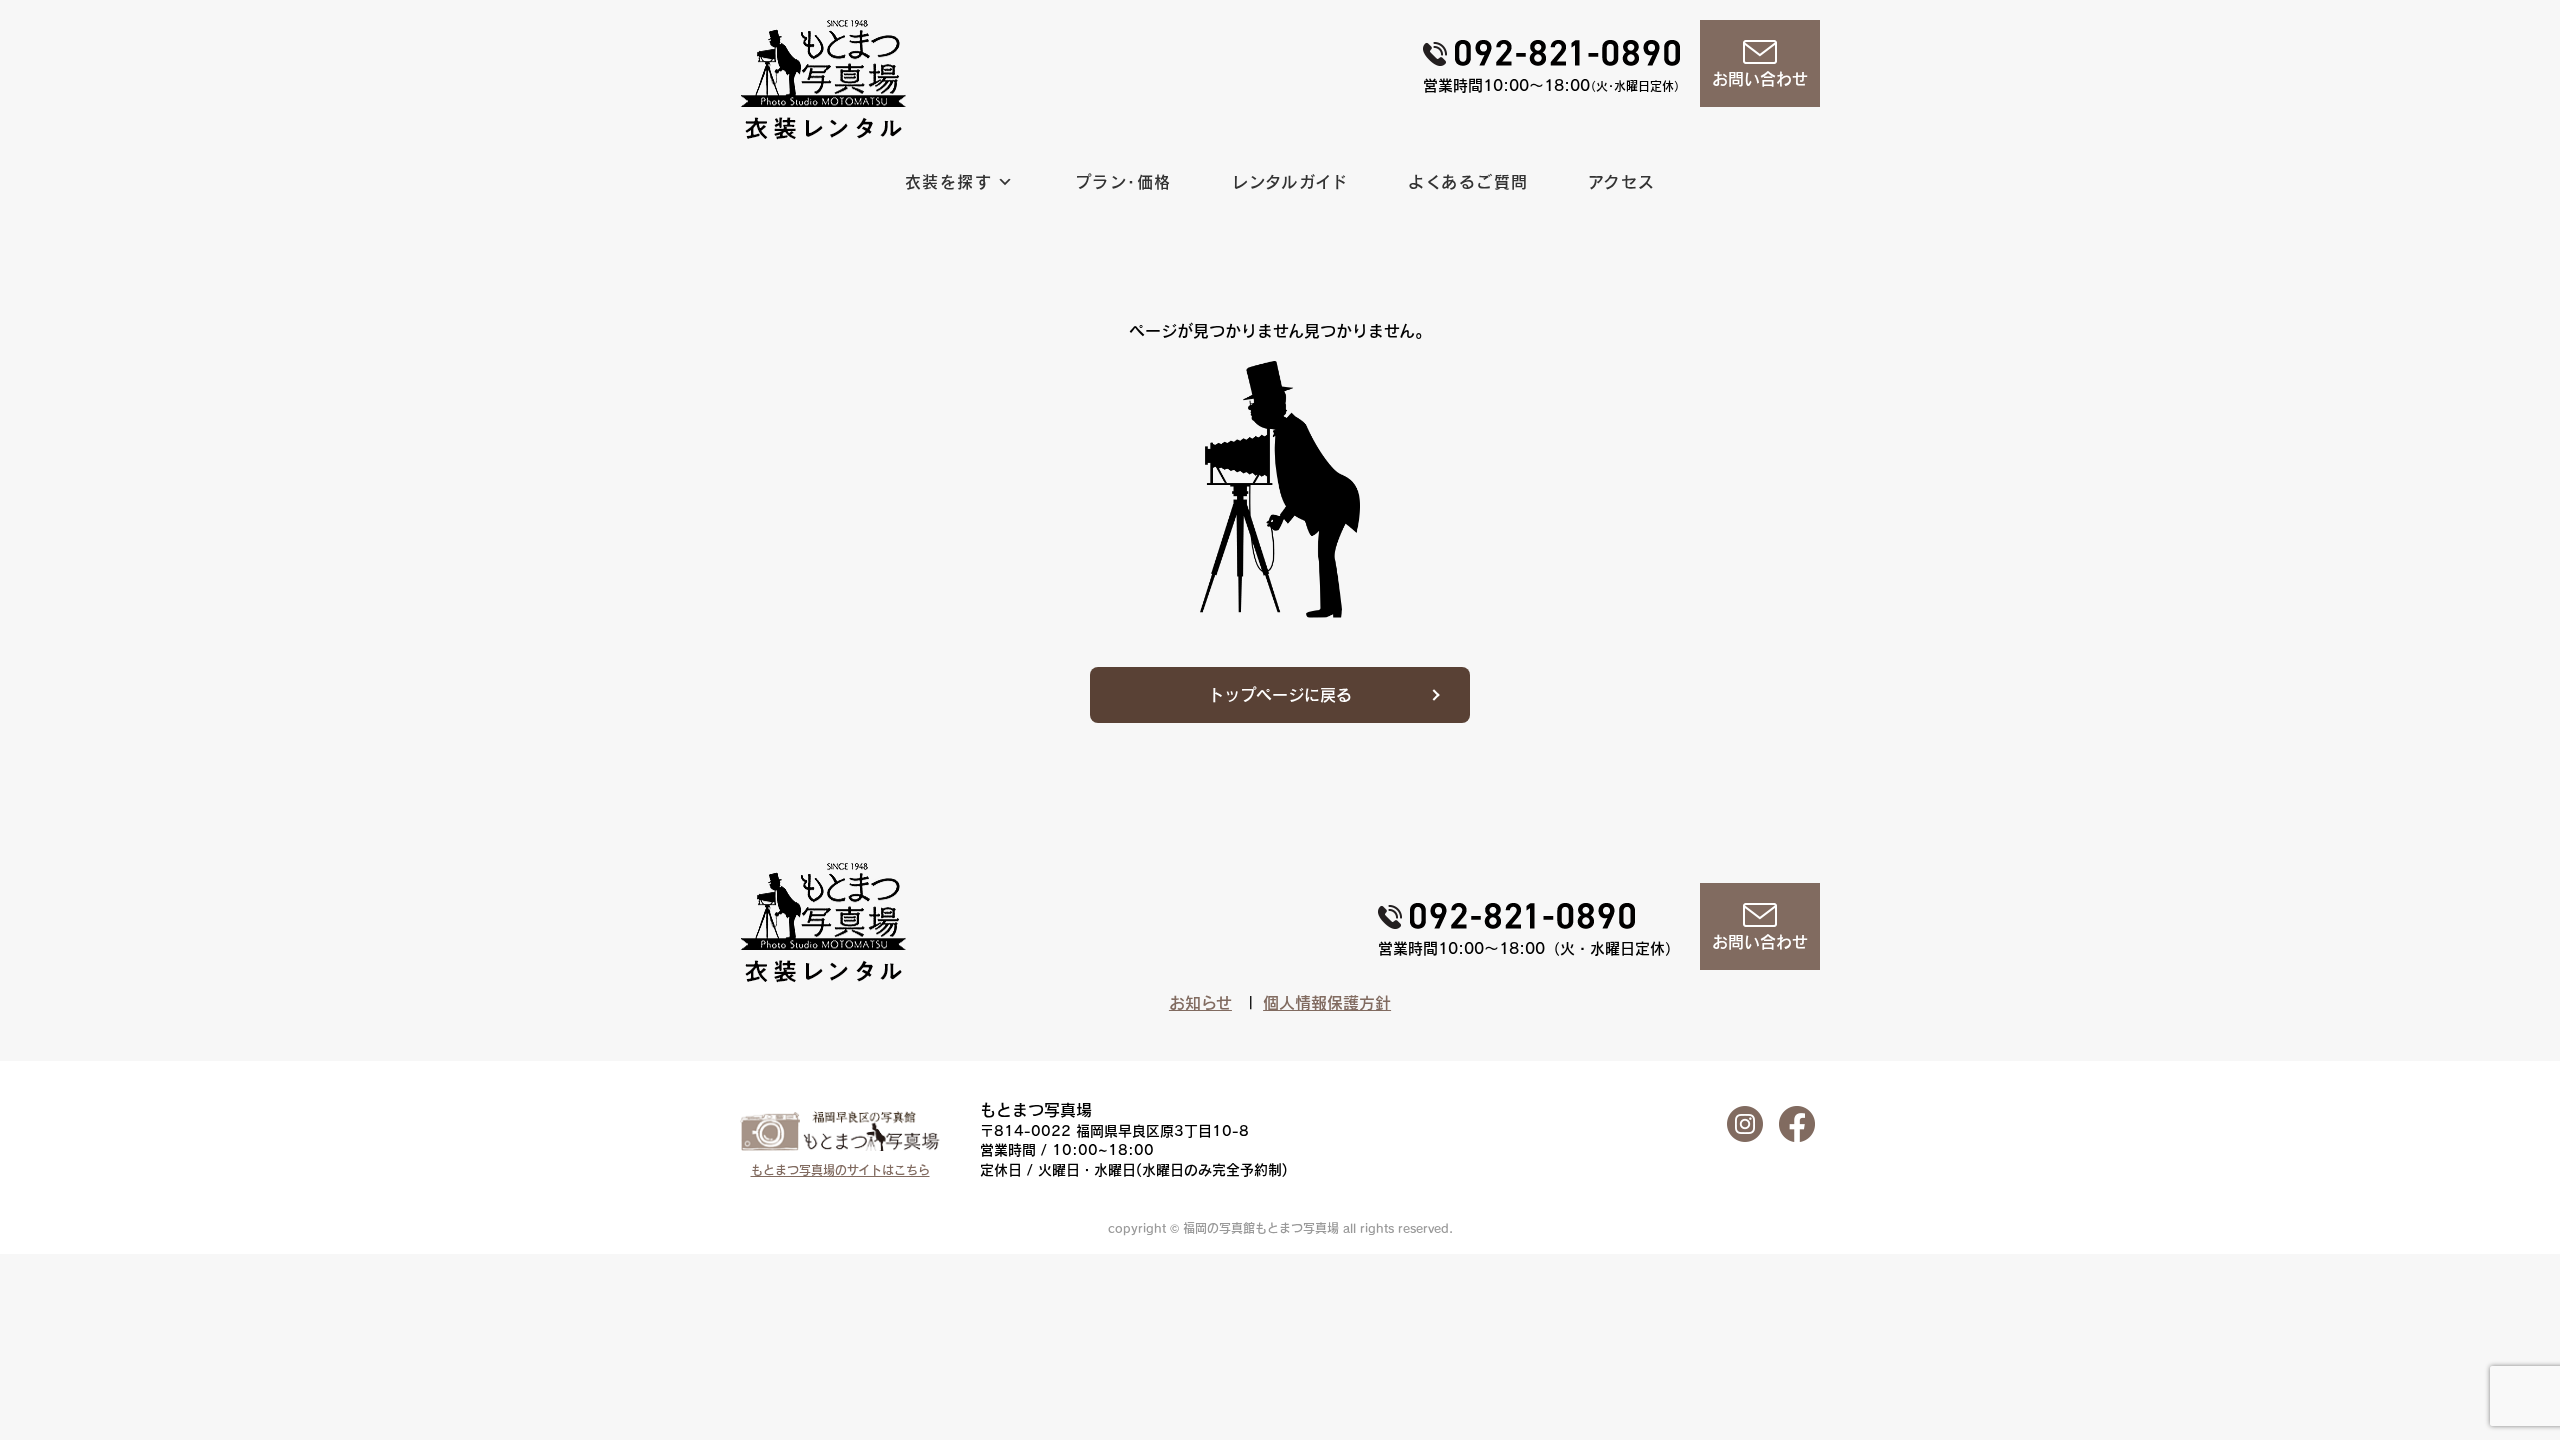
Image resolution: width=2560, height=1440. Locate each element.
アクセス (1622, 182)
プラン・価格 (1123, 182)
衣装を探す (948, 182)
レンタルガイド (1290, 182)
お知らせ (1200, 1003)
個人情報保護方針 (1327, 1003)
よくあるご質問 (1468, 182)
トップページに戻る (1280, 695)
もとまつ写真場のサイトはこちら (840, 1170)
